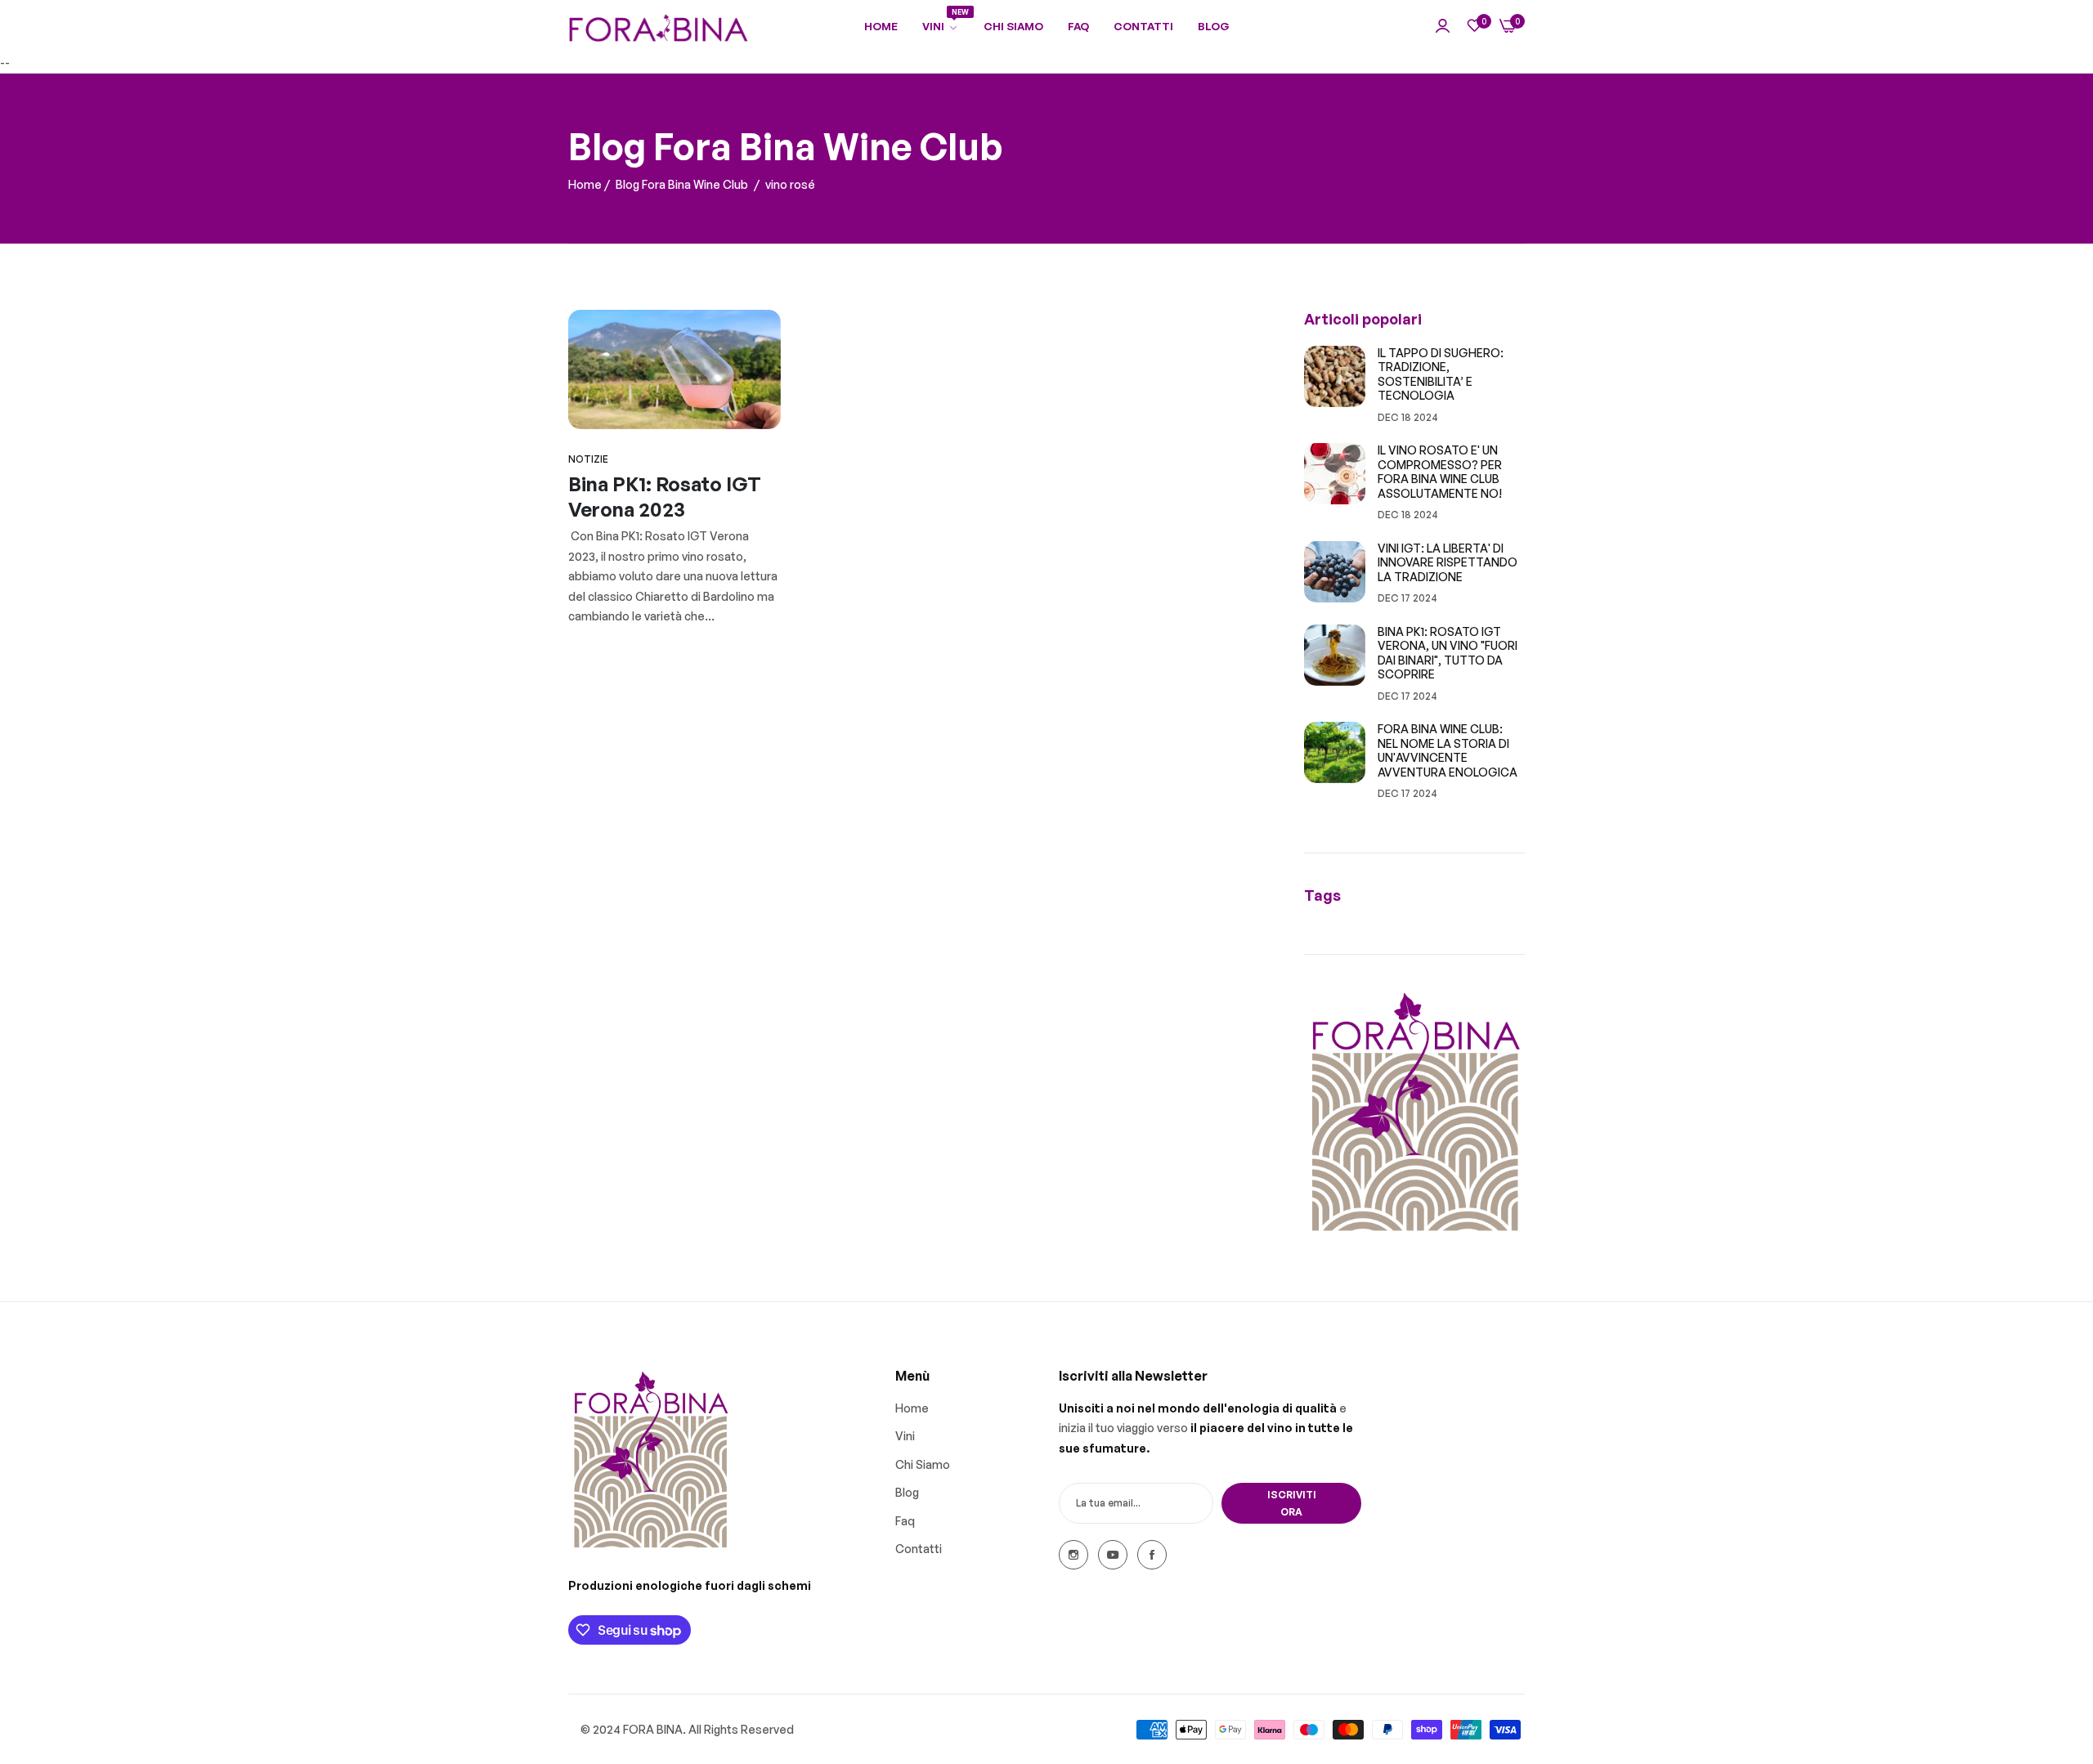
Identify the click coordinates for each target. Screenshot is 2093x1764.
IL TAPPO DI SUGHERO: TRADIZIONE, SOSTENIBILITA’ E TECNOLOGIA (1441, 374)
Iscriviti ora (1292, 1503)
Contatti (919, 1549)
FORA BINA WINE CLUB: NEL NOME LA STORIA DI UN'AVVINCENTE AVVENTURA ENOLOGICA (1448, 750)
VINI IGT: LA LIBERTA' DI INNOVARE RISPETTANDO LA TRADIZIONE (1448, 562)
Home (585, 184)
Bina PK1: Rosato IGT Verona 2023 (665, 497)
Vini (905, 1436)
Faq (905, 1520)
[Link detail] (1073, 1555)
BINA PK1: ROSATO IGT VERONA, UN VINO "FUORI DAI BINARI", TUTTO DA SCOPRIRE (1448, 653)
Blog (907, 1492)
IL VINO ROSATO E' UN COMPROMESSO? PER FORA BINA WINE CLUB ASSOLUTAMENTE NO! (1440, 472)
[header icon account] (1443, 27)
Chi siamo (923, 1464)
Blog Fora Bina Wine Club (682, 184)
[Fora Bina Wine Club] (658, 27)
